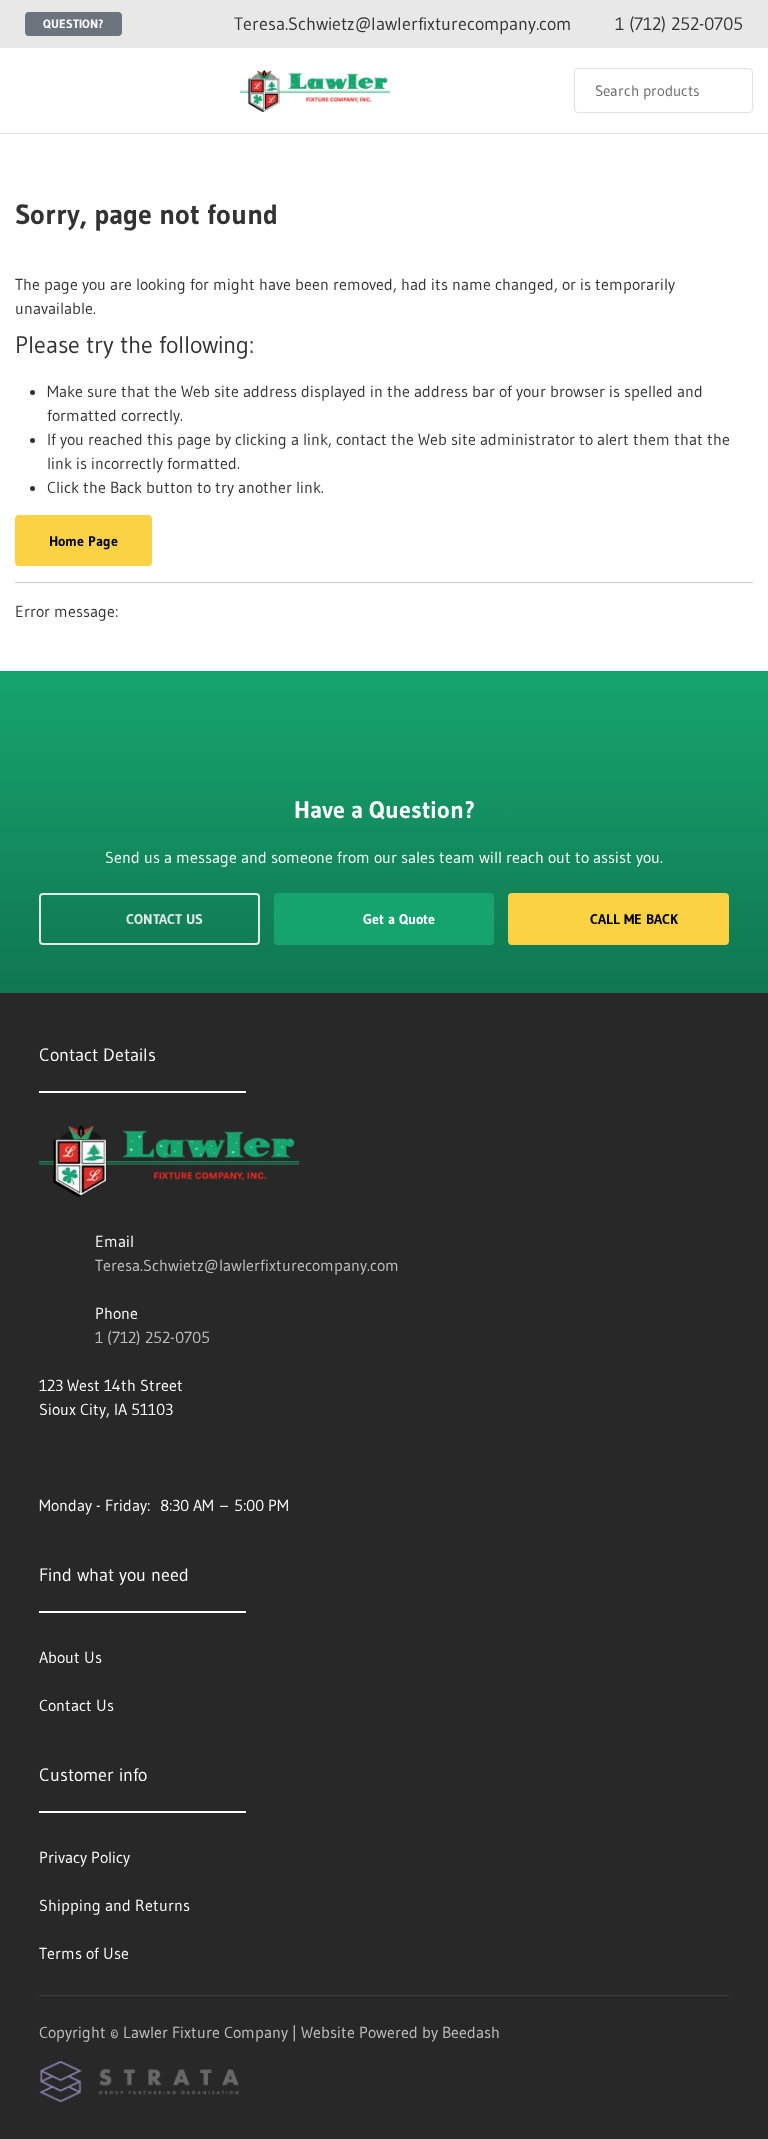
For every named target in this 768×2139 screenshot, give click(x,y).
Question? (73, 23)
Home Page (83, 541)
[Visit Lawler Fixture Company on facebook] (48, 1457)
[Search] (724, 90)
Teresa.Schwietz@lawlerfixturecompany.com (247, 1265)
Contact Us (164, 919)
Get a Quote (399, 919)
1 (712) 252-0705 (152, 1337)
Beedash (471, 2032)
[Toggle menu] (35, 90)
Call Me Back (634, 919)
